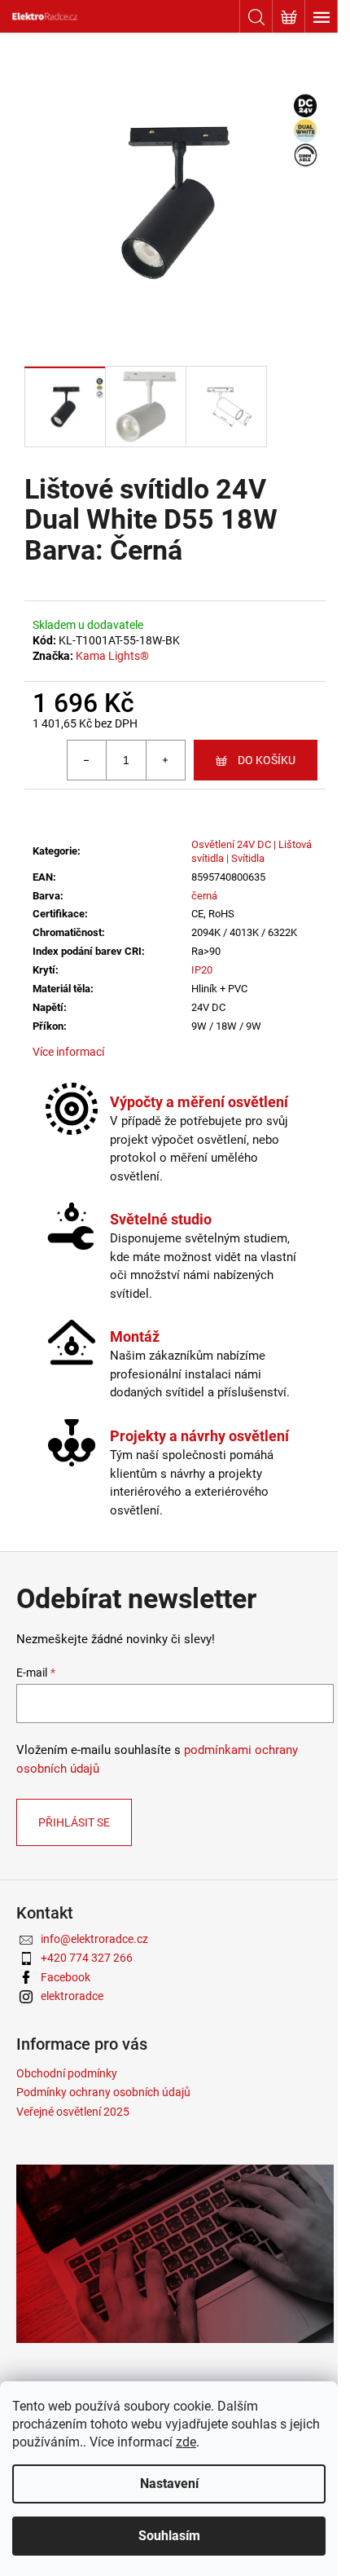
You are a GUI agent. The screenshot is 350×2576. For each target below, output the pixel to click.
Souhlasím (169, 2536)
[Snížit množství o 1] (87, 760)
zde (186, 2442)
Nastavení (169, 2484)
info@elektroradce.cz (94, 1939)
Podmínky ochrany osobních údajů (103, 2092)
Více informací (68, 1052)
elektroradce (72, 1996)
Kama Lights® (112, 656)
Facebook (66, 1977)
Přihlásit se (74, 1822)
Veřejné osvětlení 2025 (73, 2112)
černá (204, 896)
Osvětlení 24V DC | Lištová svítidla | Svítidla (252, 851)
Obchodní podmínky (67, 2073)
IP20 (202, 970)
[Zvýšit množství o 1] (165, 760)
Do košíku (267, 760)
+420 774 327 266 (87, 1958)
